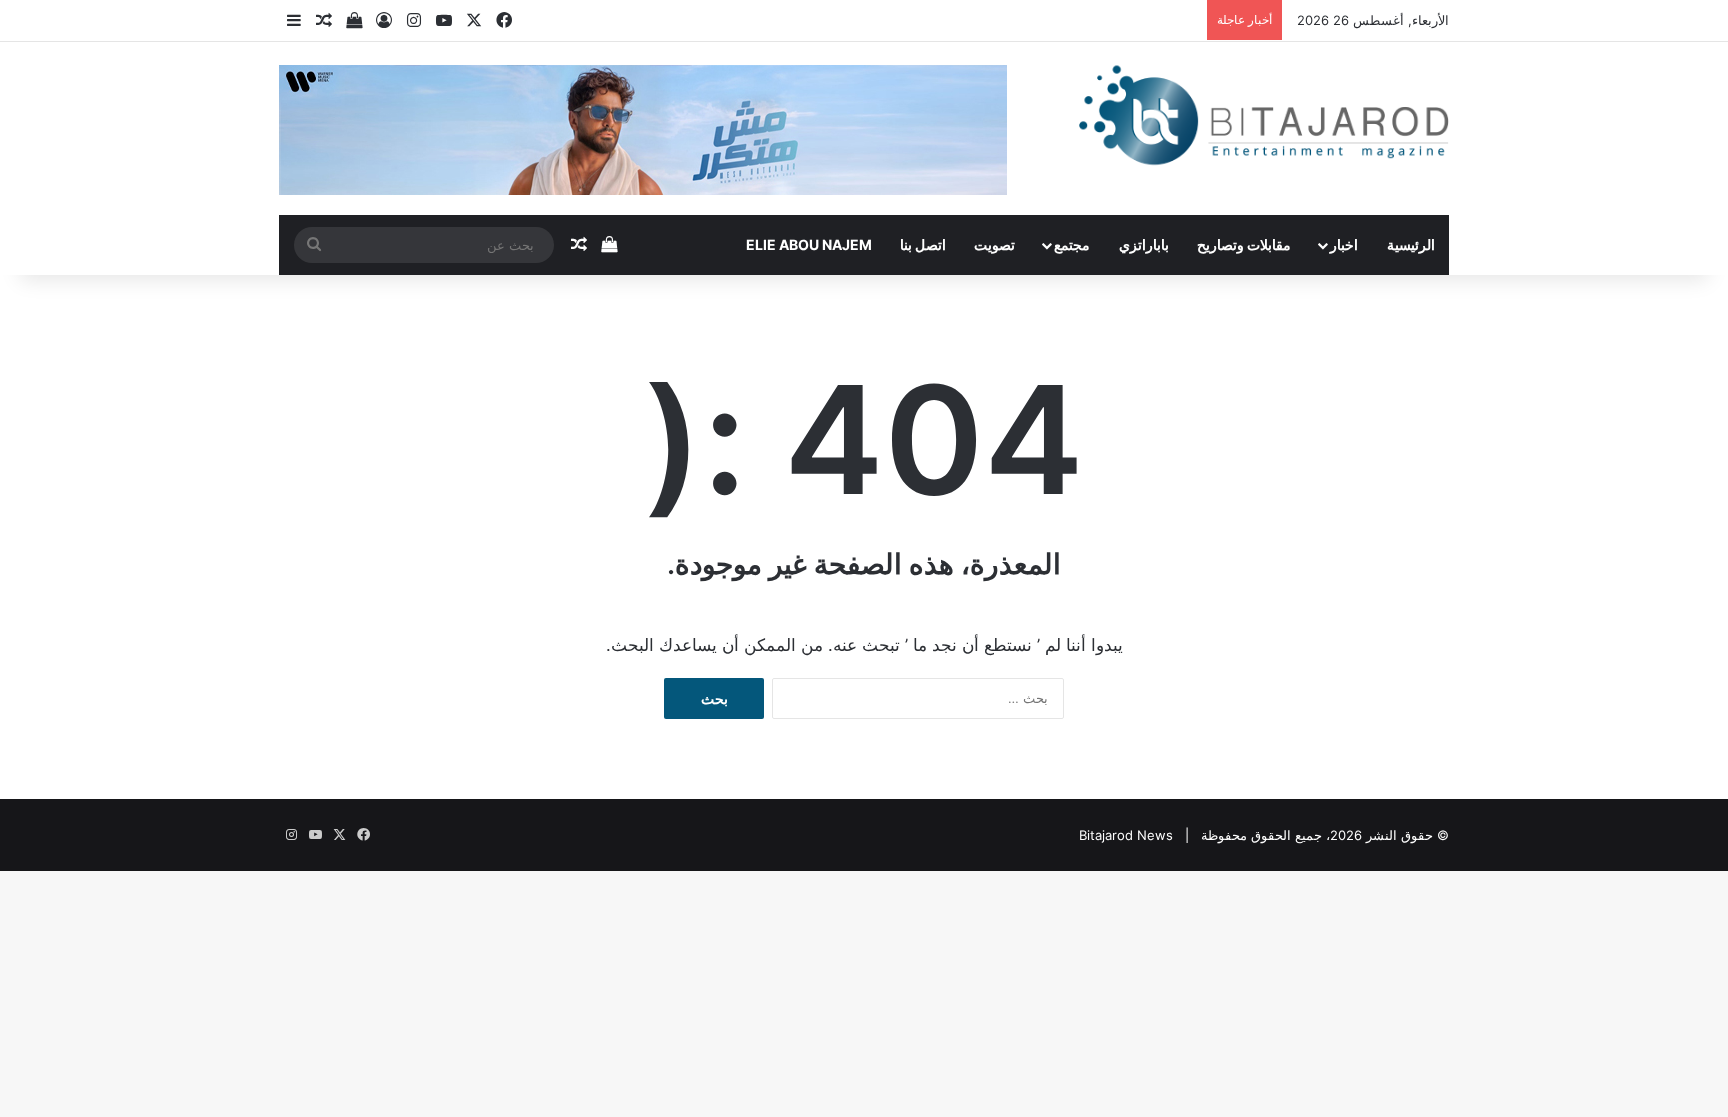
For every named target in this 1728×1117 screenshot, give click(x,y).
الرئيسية (1411, 244)
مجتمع (1072, 244)
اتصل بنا (923, 244)
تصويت (994, 244)
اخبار (1344, 244)
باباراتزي (1144, 244)
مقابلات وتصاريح (1244, 244)
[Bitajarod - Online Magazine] (1264, 119)
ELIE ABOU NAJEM (809, 244)
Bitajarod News (1126, 835)
